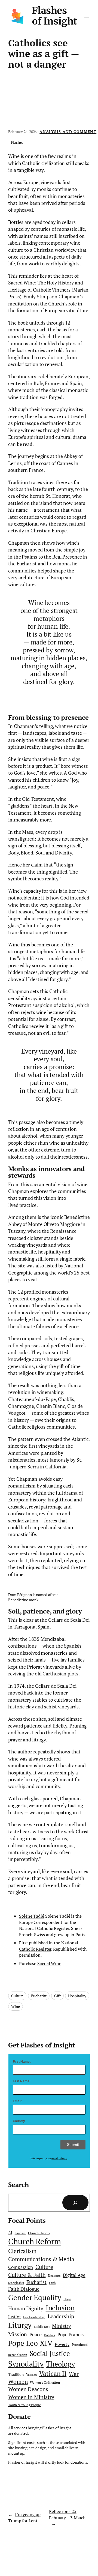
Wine (16, 2006)
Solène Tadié (32, 1916)
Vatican (31, 2375)
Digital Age (74, 2275)
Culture (17, 1996)
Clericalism (22, 2251)
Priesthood (80, 2345)
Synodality (26, 2364)
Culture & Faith (27, 2275)
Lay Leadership (34, 2317)
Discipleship (16, 2283)
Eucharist (39, 1996)
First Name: (22, 2062)
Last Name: (22, 2081)
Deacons (54, 2276)
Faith (52, 2283)
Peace (36, 2334)
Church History (39, 2233)
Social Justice (50, 2353)
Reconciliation (18, 2355)
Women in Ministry (31, 2397)
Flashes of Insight (54, 16)
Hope (67, 2299)
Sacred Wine (49, 1963)
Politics (50, 2335)
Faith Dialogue (24, 2289)
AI (10, 2233)
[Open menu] (87, 16)
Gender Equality (35, 2298)
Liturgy (20, 2325)
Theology (60, 2364)
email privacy (59, 2158)
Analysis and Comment (68, 132)
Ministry (62, 2326)
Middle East (42, 2327)
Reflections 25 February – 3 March (67, 2514)
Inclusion (60, 2308)
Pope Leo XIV (30, 2343)
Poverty (62, 2344)
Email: (18, 2101)
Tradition (16, 2374)
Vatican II (53, 2373)
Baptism (20, 2233)
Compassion (21, 2267)
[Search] (75, 2203)
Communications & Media (41, 2259)
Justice (14, 2317)
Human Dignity (26, 2308)
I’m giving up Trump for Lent (24, 2517)
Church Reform (35, 2241)
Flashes (17, 142)
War (74, 2374)
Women (18, 2382)
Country (19, 2121)
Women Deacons (28, 2389)
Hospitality (77, 1996)
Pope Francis (71, 2335)
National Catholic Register (49, 1946)
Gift (57, 1996)
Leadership (61, 2316)
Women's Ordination (45, 2382)
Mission (18, 2334)
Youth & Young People (24, 2405)
